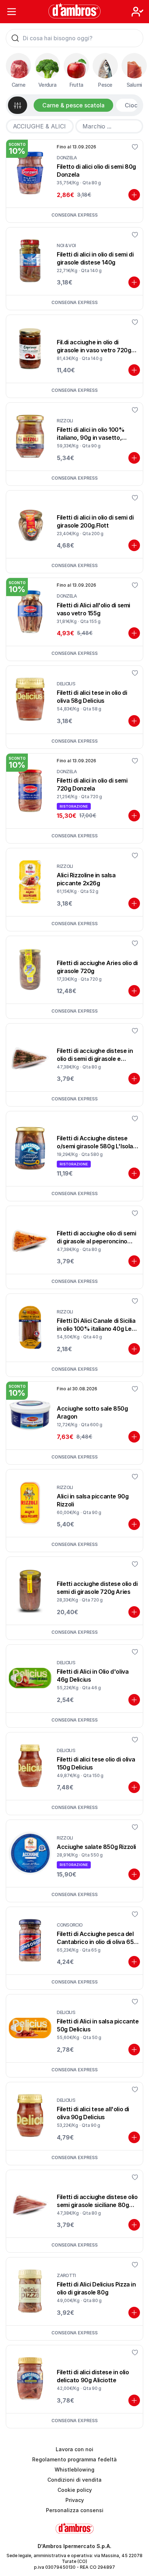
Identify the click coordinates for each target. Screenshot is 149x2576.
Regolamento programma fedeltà (74, 2459)
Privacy (75, 2500)
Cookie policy (75, 2490)
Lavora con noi (74, 2449)
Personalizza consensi (75, 2510)
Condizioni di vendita (74, 2480)
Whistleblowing (74, 2470)
